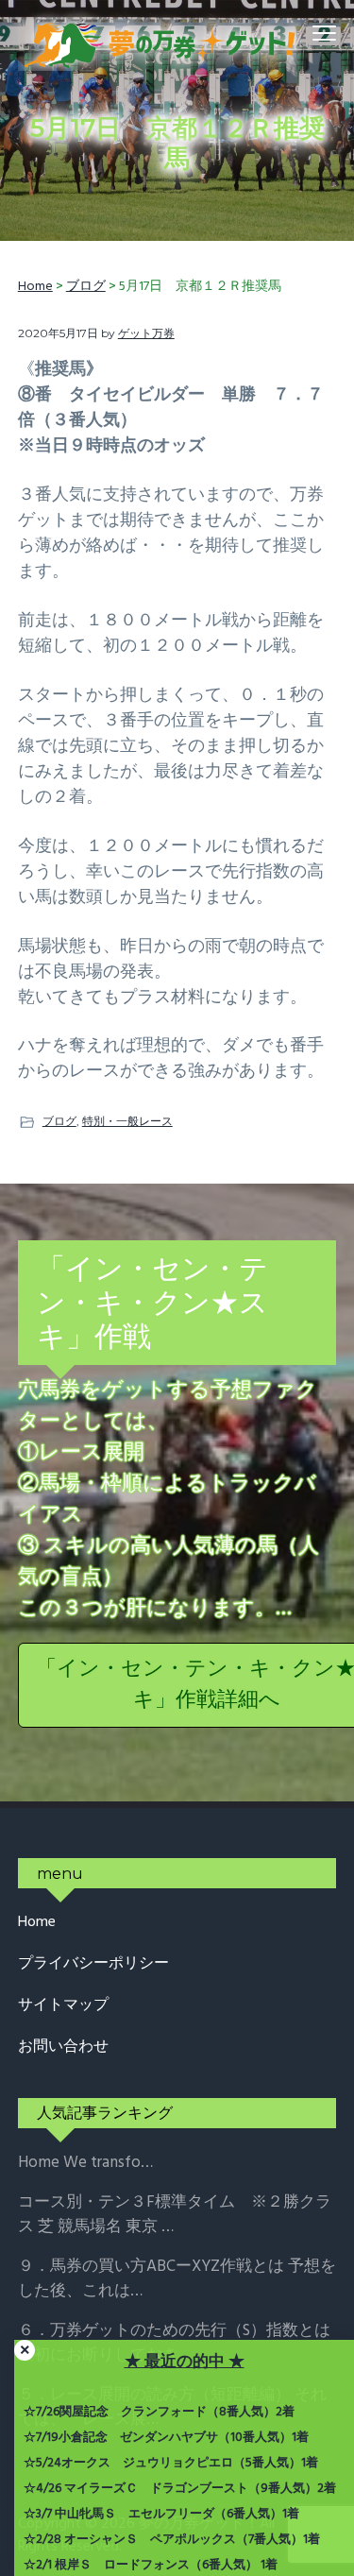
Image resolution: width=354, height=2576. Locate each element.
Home (37, 1923)
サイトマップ (63, 2006)
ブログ (59, 1121)
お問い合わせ (63, 2047)
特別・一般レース (127, 1121)
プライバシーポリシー (93, 1964)
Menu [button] (303, 33)
